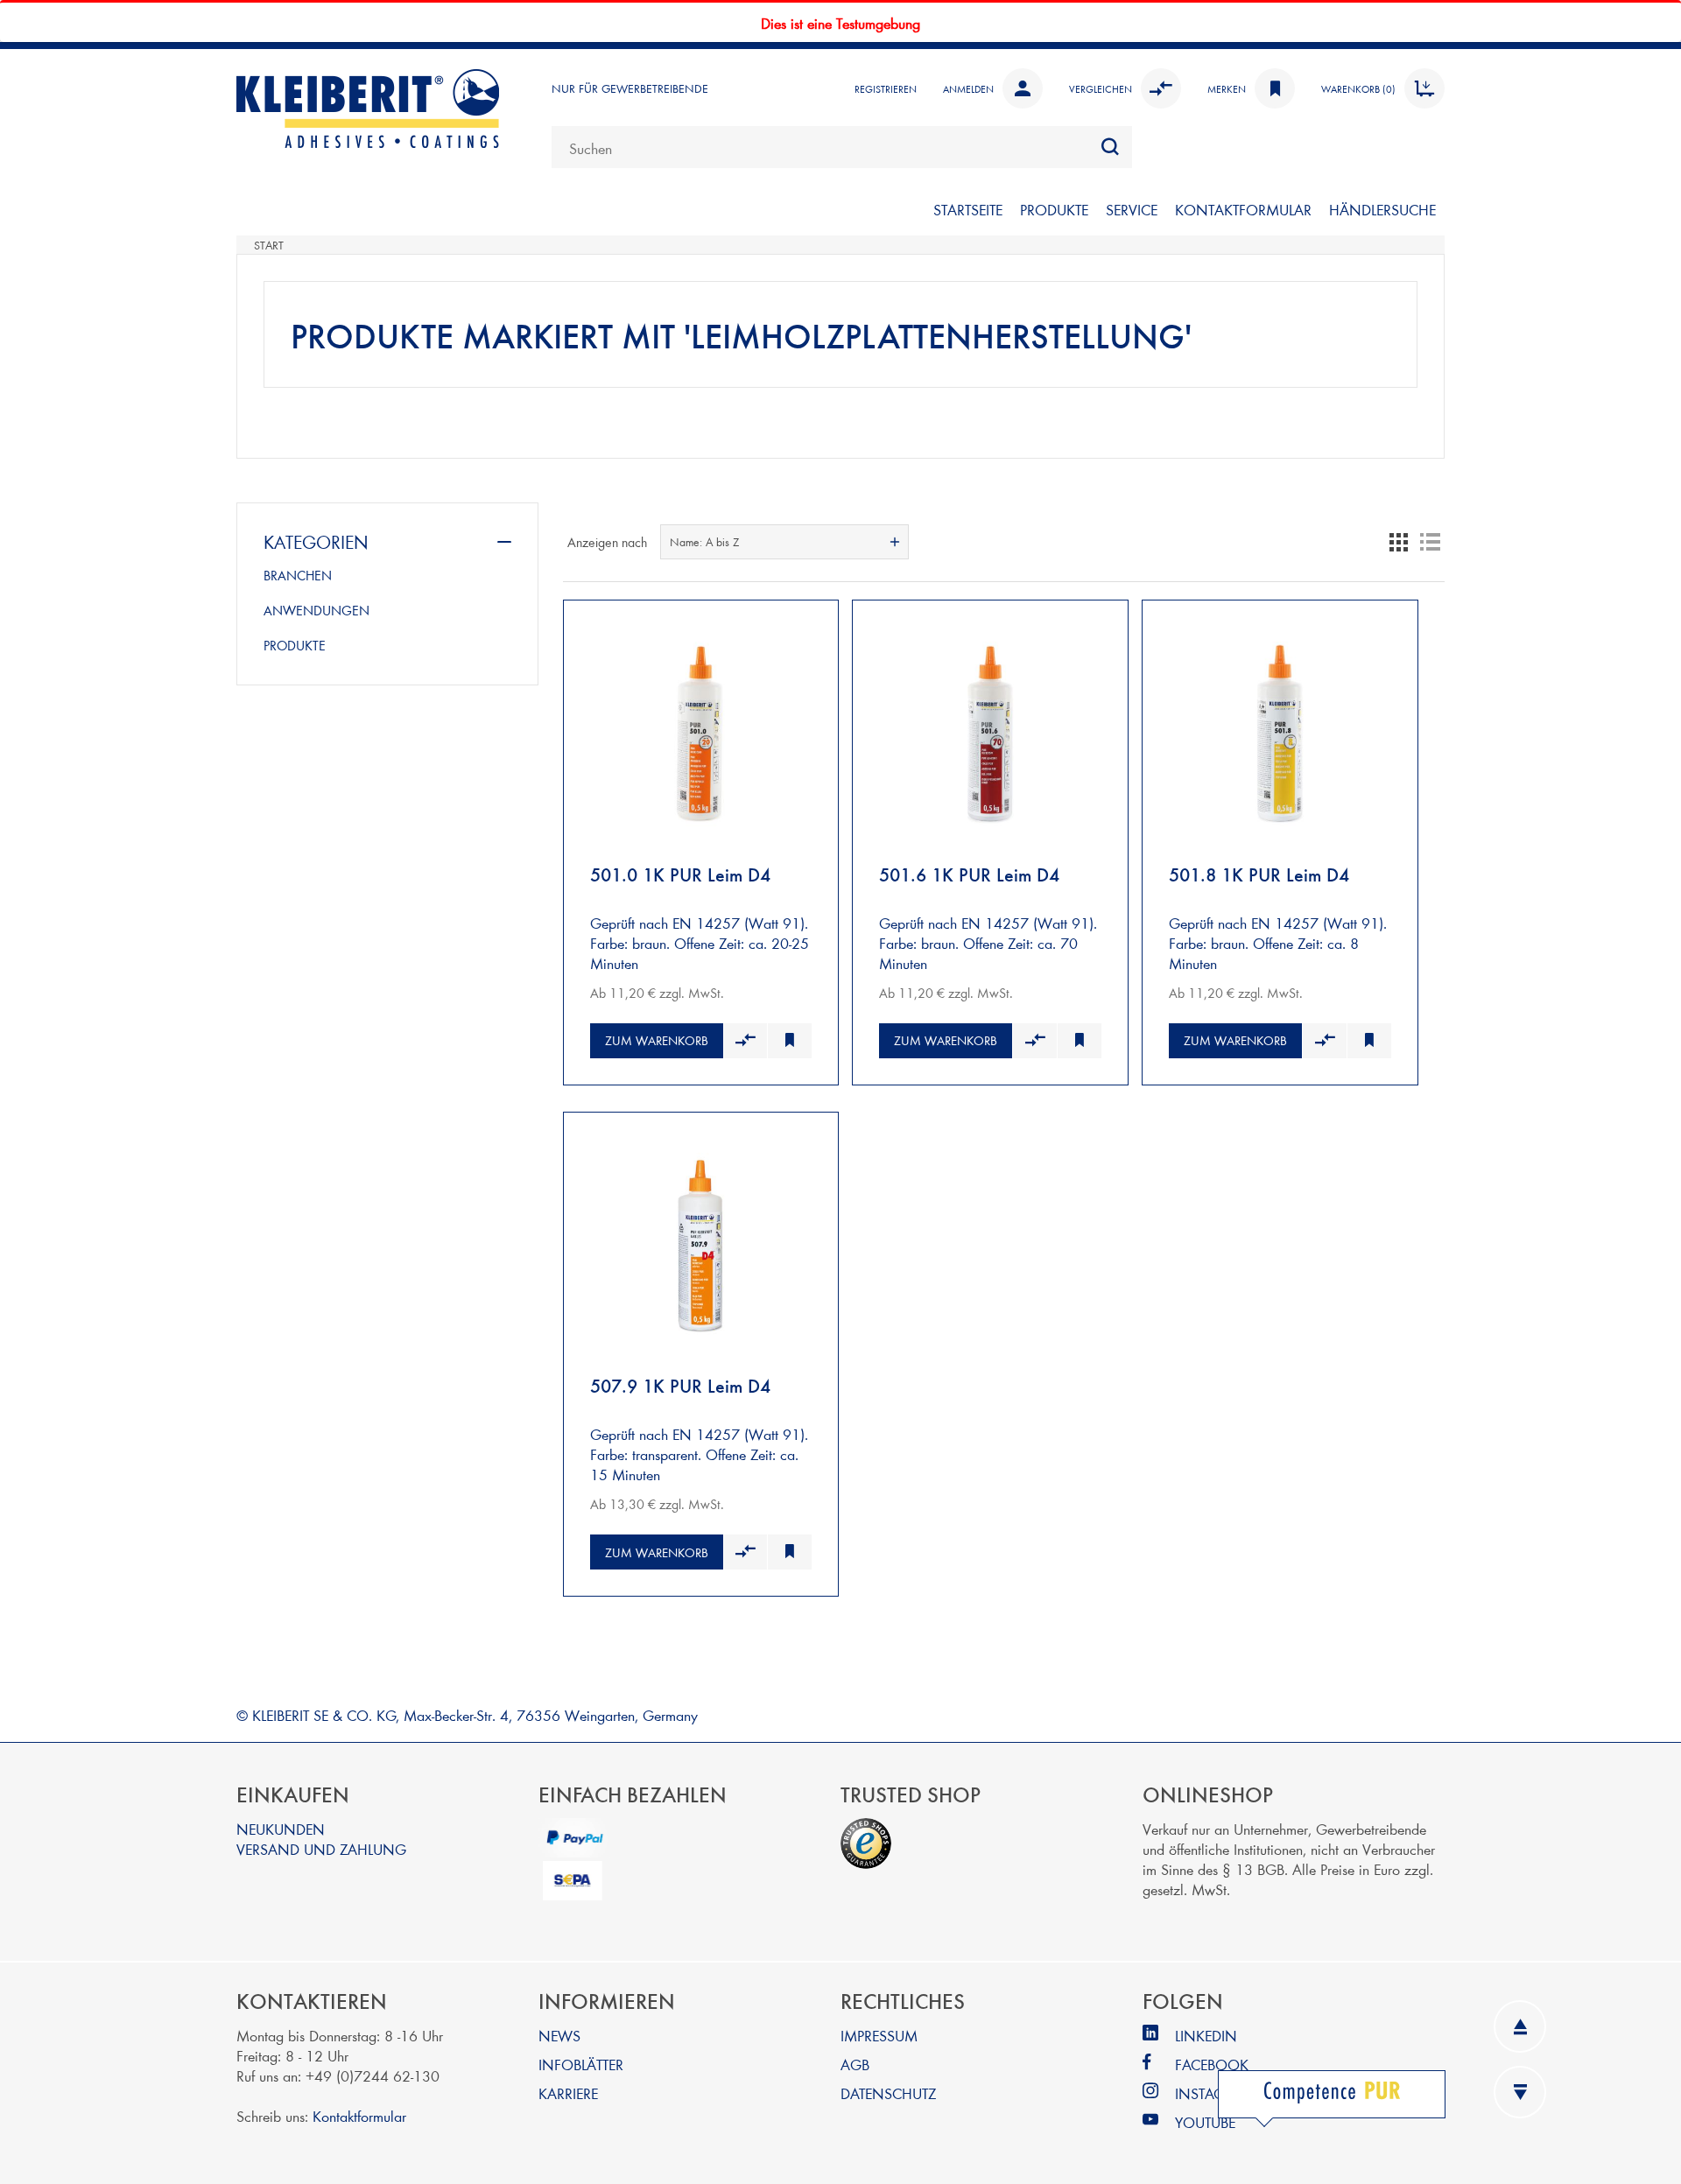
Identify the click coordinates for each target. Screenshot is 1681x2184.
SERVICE (1132, 209)
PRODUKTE (1054, 209)
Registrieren (886, 88)
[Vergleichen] (746, 1041)
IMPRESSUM (879, 2035)
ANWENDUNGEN (317, 610)
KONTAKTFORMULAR (1243, 209)
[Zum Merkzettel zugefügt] (789, 1041)
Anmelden (968, 88)
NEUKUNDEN (281, 1828)
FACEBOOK (1212, 2064)
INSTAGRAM (1215, 2093)
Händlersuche (1382, 209)
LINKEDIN (1206, 2035)
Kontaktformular (359, 2115)
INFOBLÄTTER (581, 2064)
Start (269, 245)
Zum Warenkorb (657, 1040)
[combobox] (842, 147)
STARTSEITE (968, 209)
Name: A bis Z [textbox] (704, 542)
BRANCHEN (298, 575)
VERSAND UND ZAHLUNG (321, 1848)
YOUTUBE (1205, 2121)
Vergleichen (1101, 88)
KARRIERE (568, 2093)
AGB (855, 2064)
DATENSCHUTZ (888, 2093)
